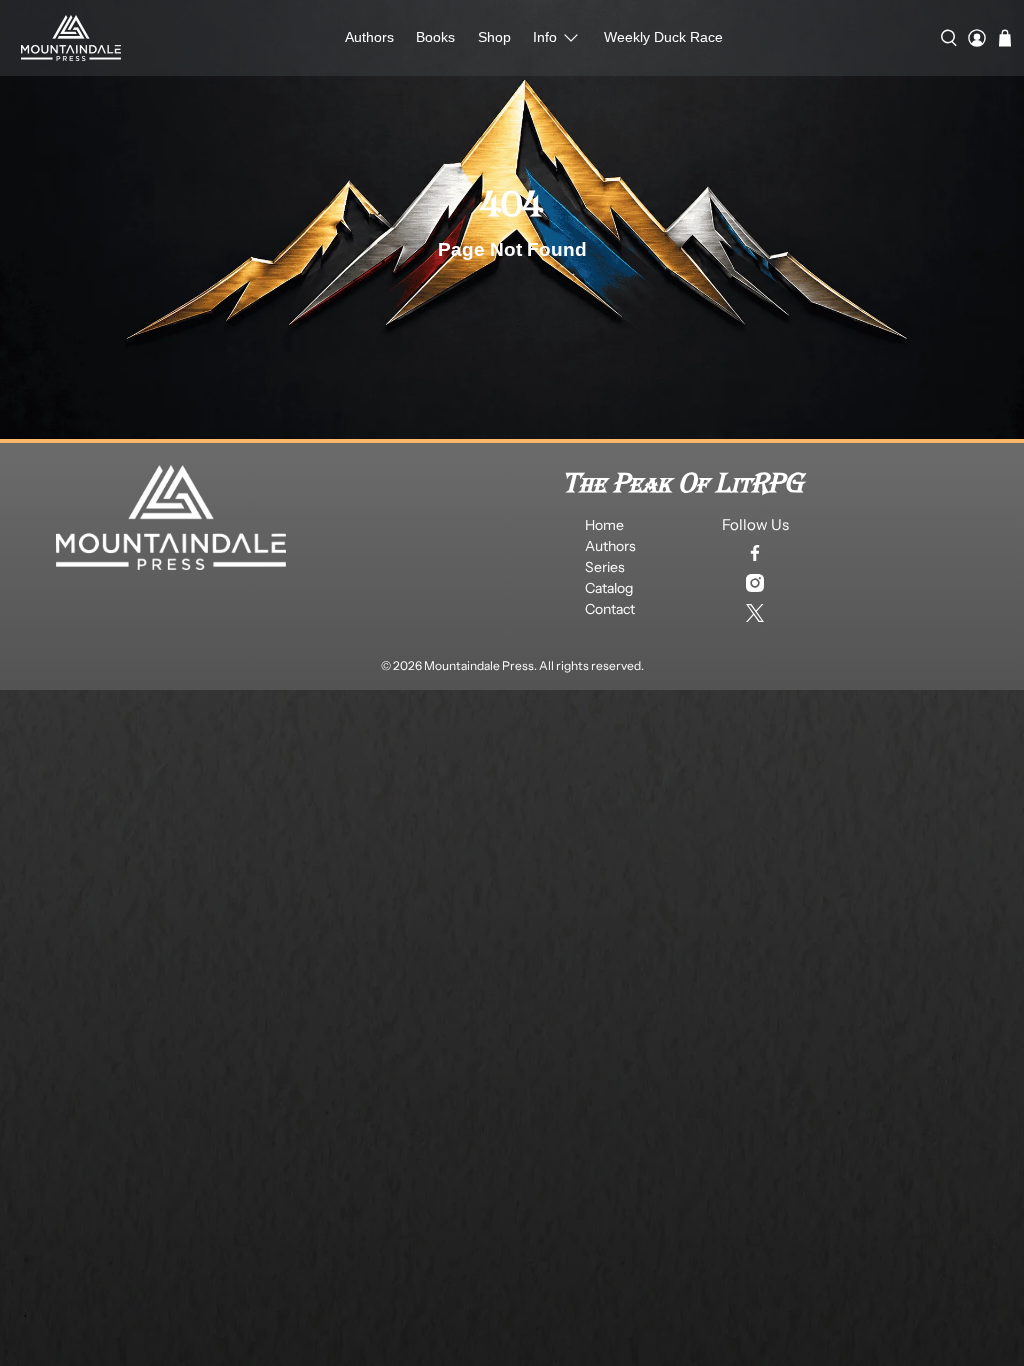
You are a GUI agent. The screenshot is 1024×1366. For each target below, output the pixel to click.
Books (435, 37)
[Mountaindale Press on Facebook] (755, 553)
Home (604, 525)
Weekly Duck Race (663, 37)
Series (605, 567)
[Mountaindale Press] (71, 38)
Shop (494, 37)
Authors (369, 37)
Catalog (609, 588)
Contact (610, 609)
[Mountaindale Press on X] (755, 613)
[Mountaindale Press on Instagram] (755, 583)
